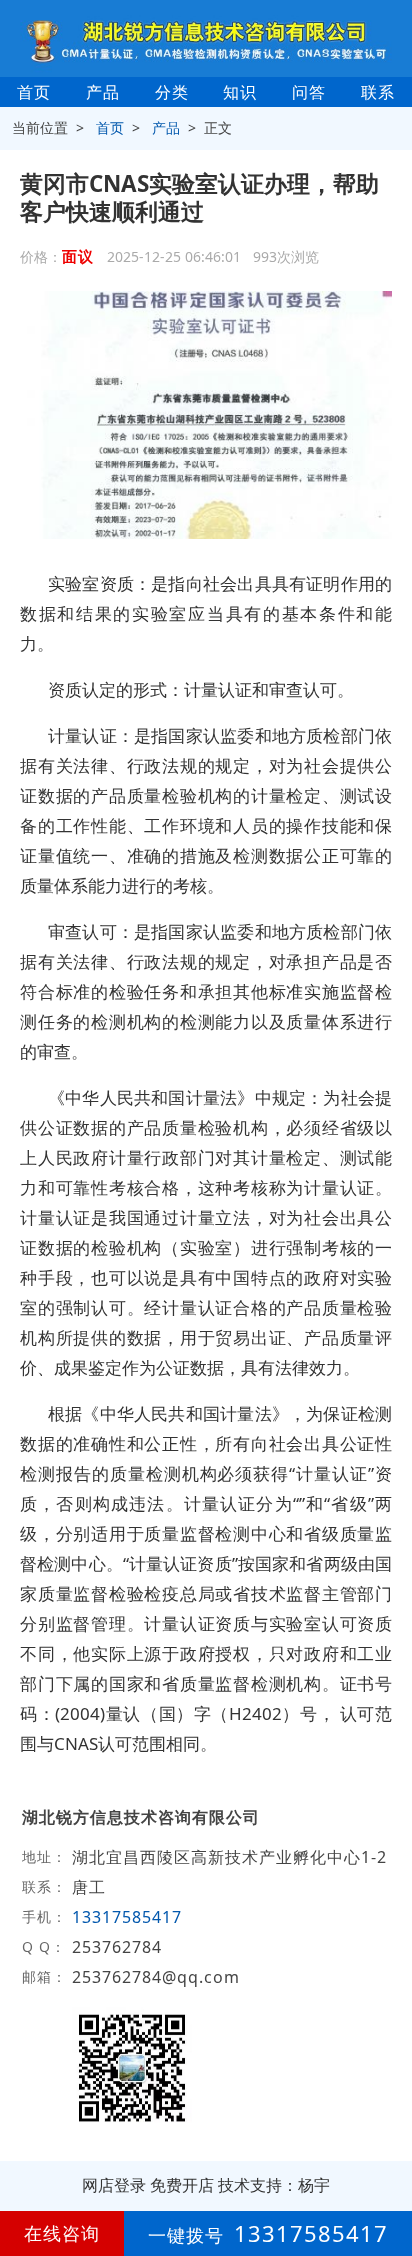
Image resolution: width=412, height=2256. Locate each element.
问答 (309, 92)
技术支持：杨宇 (274, 2185)
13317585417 (127, 1917)
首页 (34, 92)
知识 (240, 92)
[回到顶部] (386, 2180)
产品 (103, 92)
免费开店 (182, 2185)
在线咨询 (62, 2233)
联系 (378, 92)
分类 (172, 92)
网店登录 (114, 2185)
